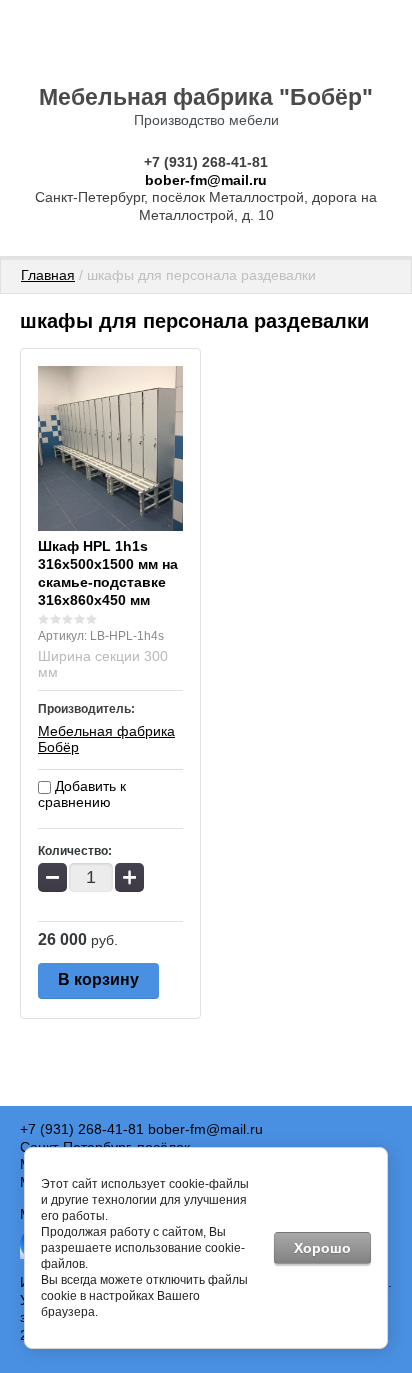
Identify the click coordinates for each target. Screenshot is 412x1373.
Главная (48, 275)
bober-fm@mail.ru (206, 180)
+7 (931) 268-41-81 (206, 162)
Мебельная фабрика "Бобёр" (206, 97)
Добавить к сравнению (82, 794)
